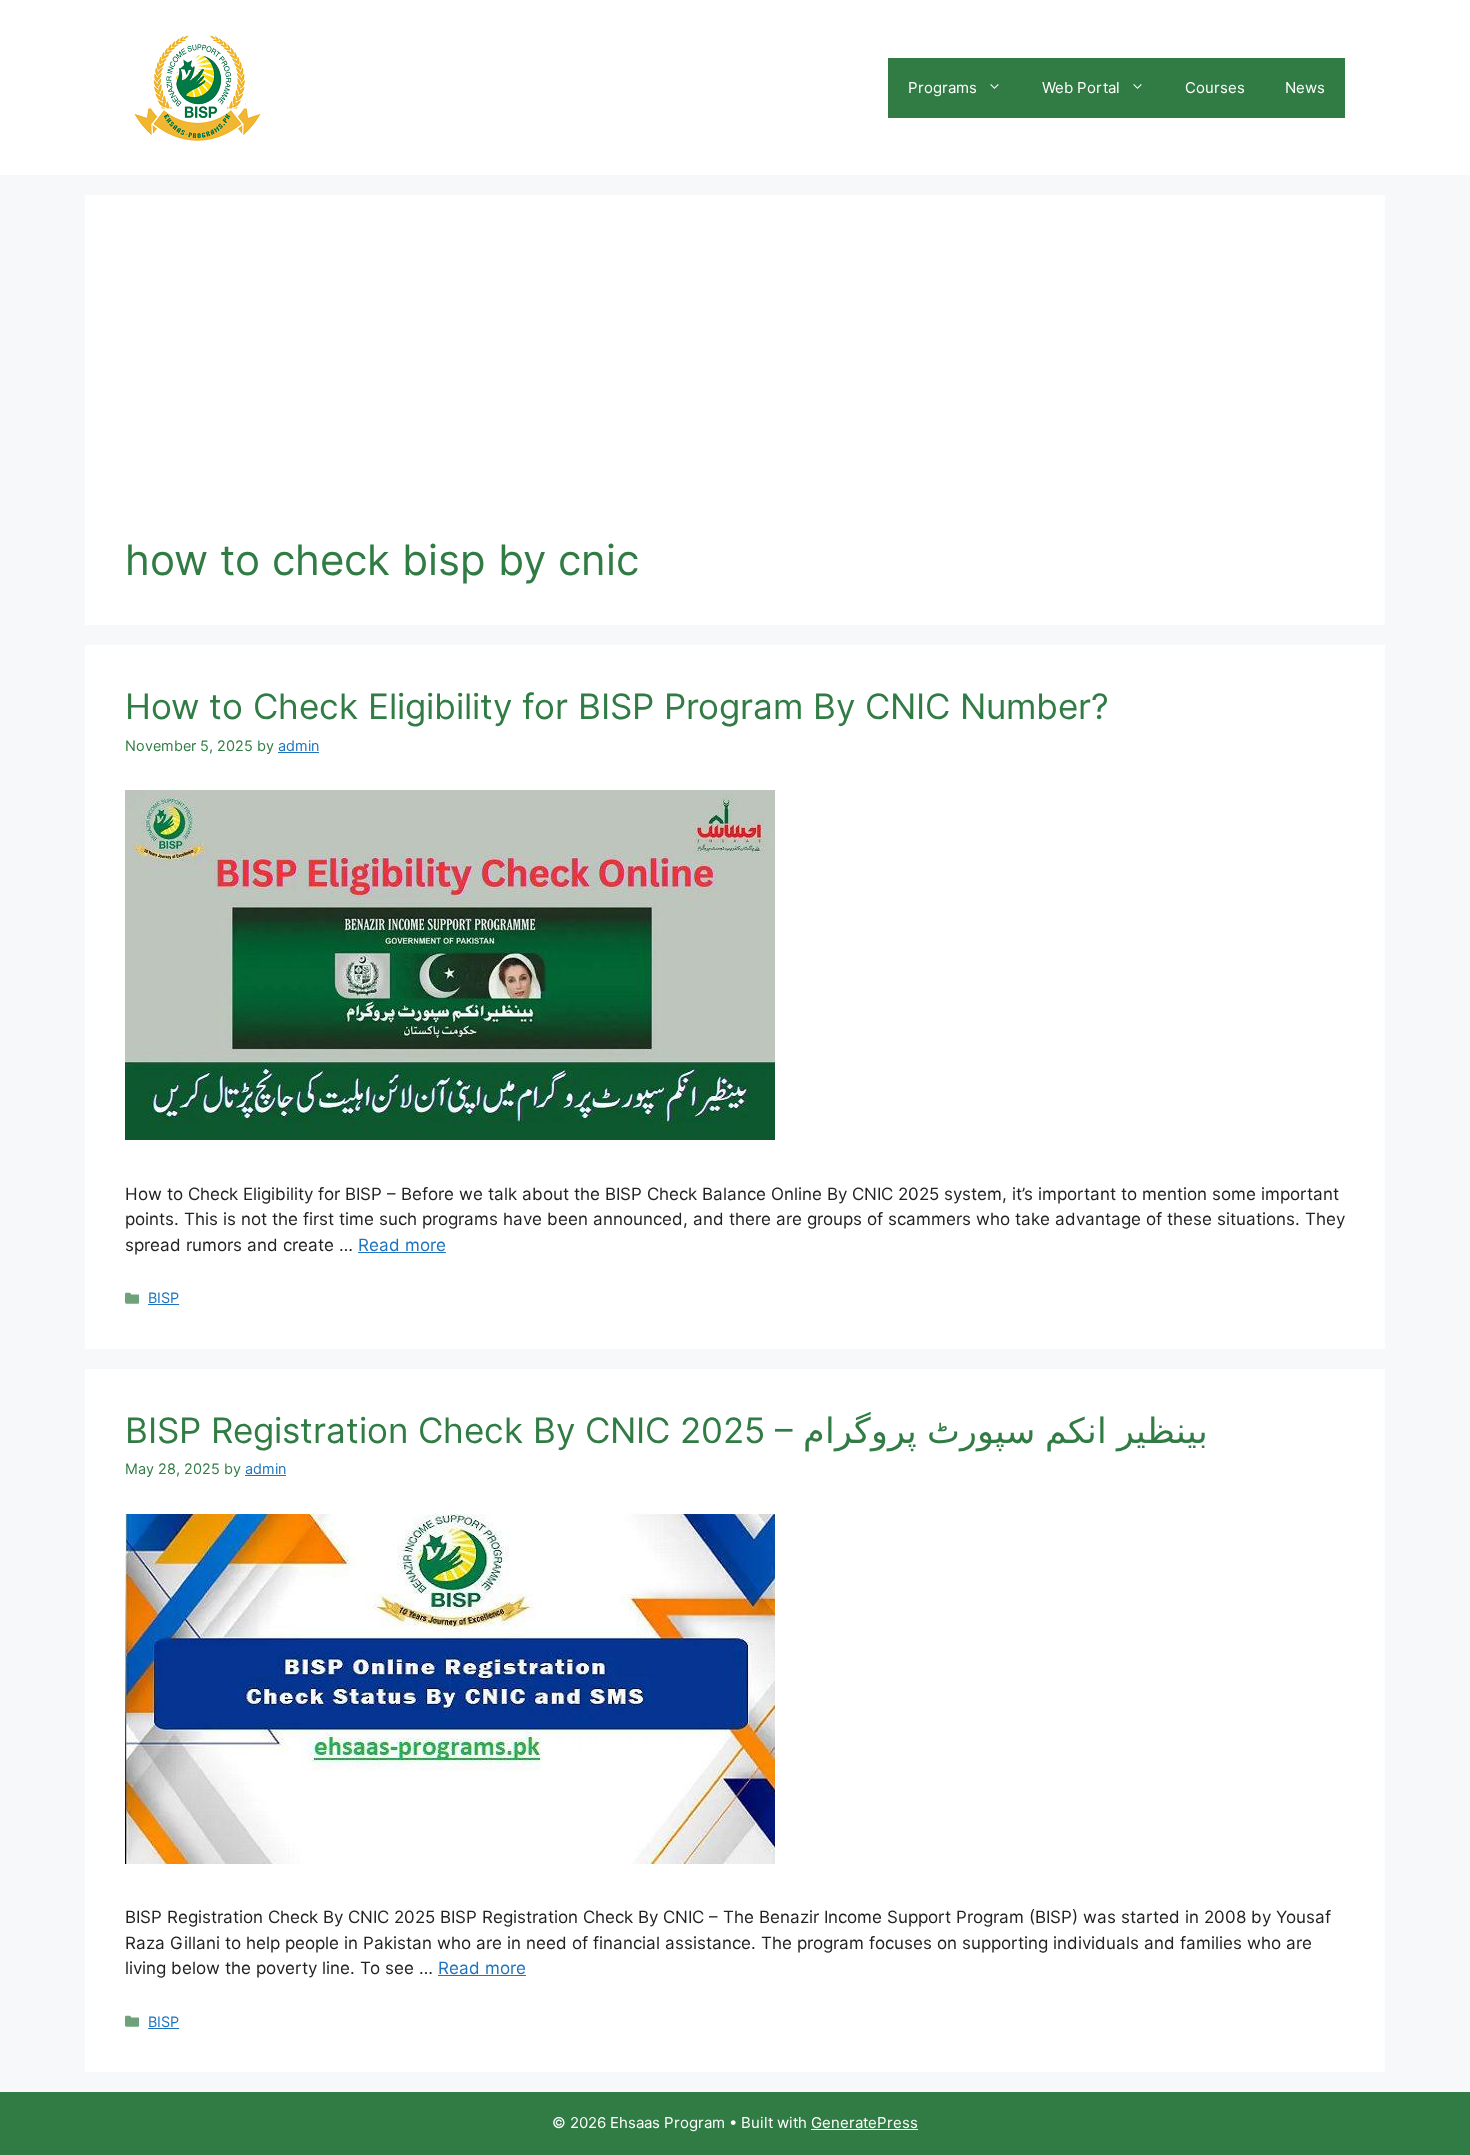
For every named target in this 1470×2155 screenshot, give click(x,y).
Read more (402, 1245)
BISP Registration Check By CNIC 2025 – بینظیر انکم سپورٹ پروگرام (666, 1430)
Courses (1215, 87)
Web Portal (1081, 87)
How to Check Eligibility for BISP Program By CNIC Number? (617, 706)
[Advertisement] (735, 385)
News (1305, 87)
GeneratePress (864, 2122)
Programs (942, 87)
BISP (163, 1297)
